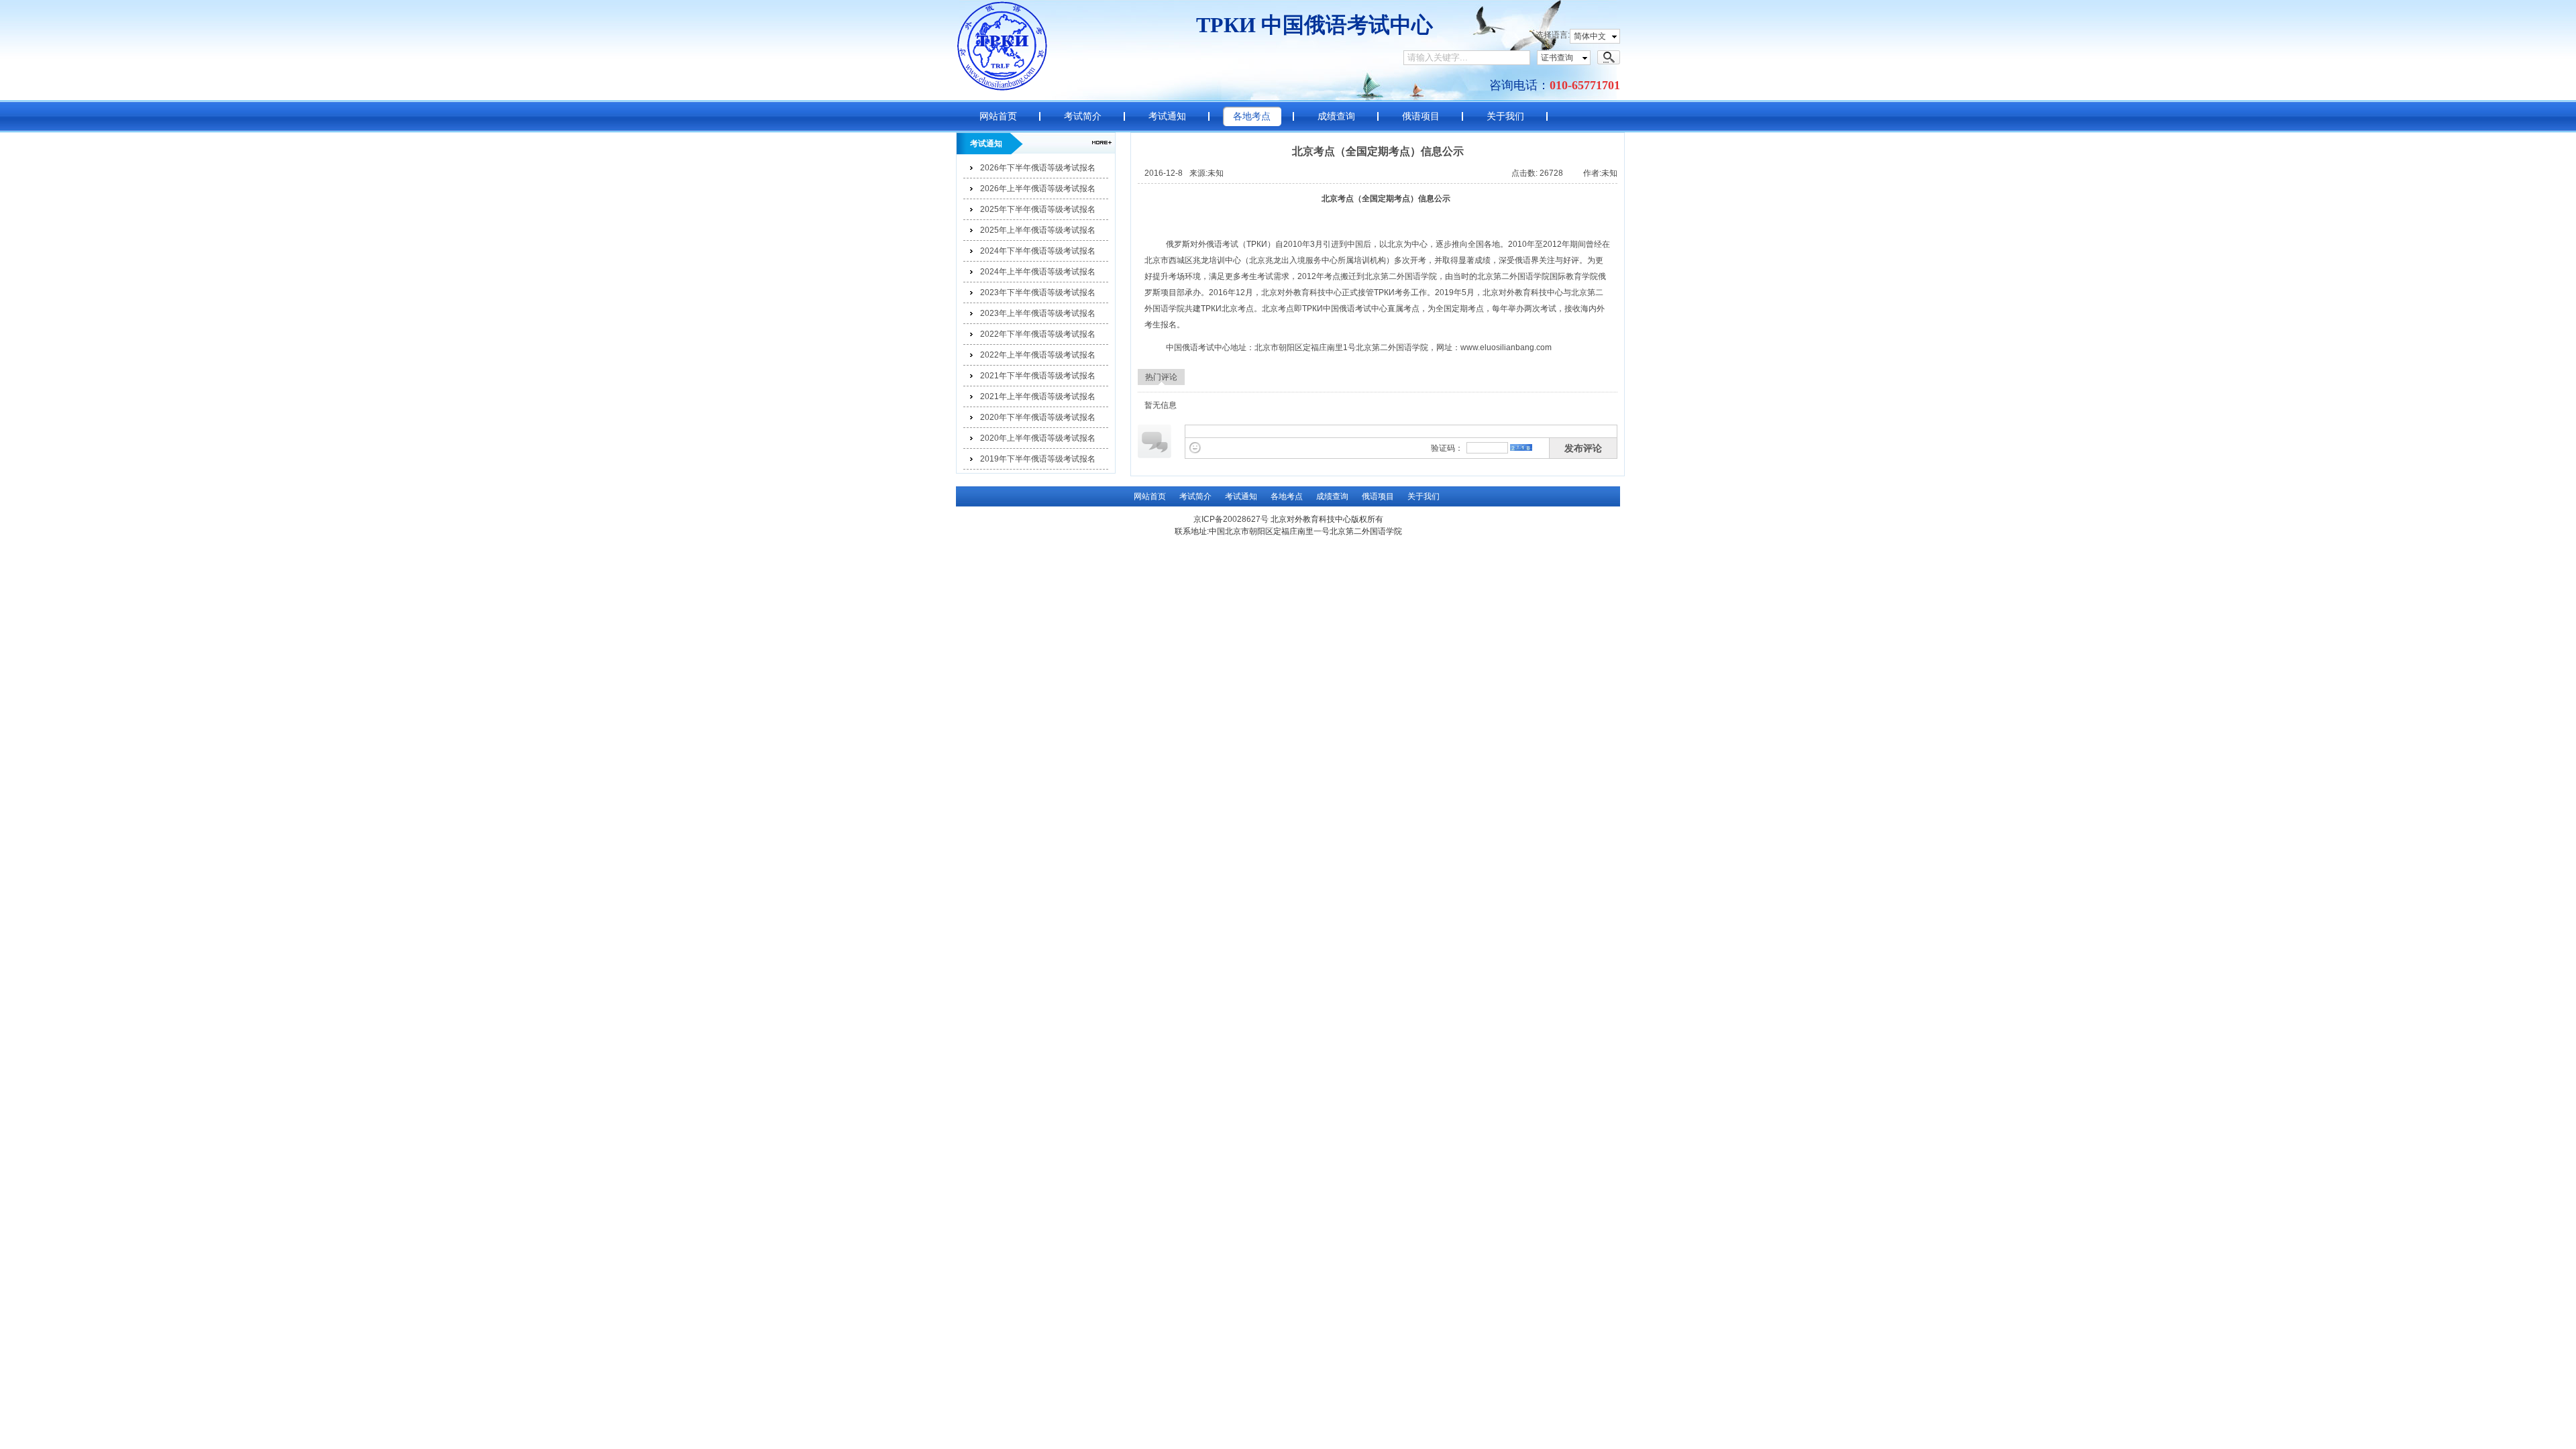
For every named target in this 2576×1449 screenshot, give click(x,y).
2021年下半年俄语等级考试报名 (1038, 376)
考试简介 (1083, 116)
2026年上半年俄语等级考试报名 (1038, 189)
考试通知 (1167, 116)
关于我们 (1505, 116)
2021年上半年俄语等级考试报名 (1038, 396)
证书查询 (1557, 58)
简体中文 (1590, 36)
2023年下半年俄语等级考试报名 (1038, 292)
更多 (1102, 143)
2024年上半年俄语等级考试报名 (1038, 272)
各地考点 (1252, 116)
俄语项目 (1421, 116)
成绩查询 (1336, 116)
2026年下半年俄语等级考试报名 (1038, 168)
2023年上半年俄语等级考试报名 (1038, 313)
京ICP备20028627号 (1231, 519)
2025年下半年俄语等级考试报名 (1038, 209)
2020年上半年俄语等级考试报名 (1038, 438)
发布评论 (1583, 448)
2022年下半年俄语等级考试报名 (1038, 334)
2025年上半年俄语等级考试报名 (1038, 230)
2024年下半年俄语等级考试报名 (1038, 251)
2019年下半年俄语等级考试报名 (1038, 459)
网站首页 (998, 116)
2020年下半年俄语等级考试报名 (1038, 417)
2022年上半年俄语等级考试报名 (1038, 355)
